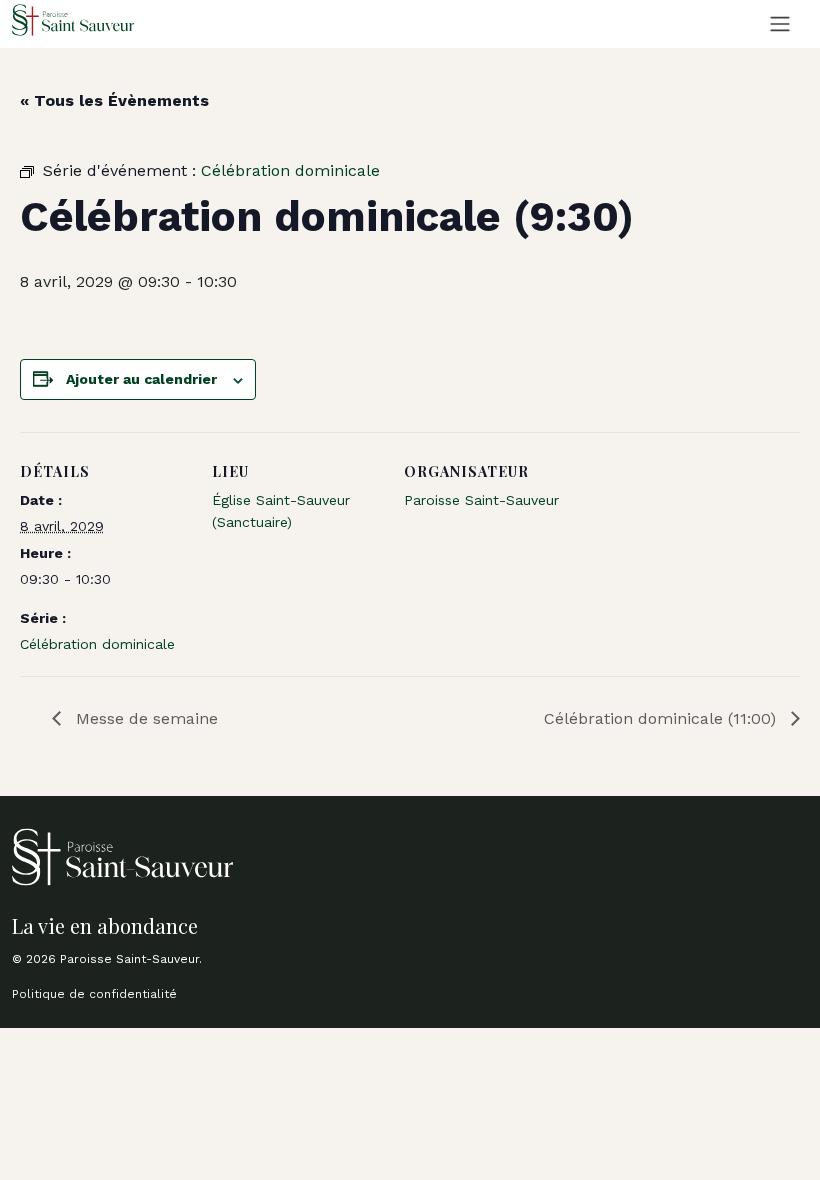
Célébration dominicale (97, 644)
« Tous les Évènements (114, 100)
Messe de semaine (144, 718)
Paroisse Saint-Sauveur (481, 500)
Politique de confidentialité (94, 994)
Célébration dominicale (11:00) (662, 718)
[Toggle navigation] (780, 24)
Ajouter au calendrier (141, 379)
